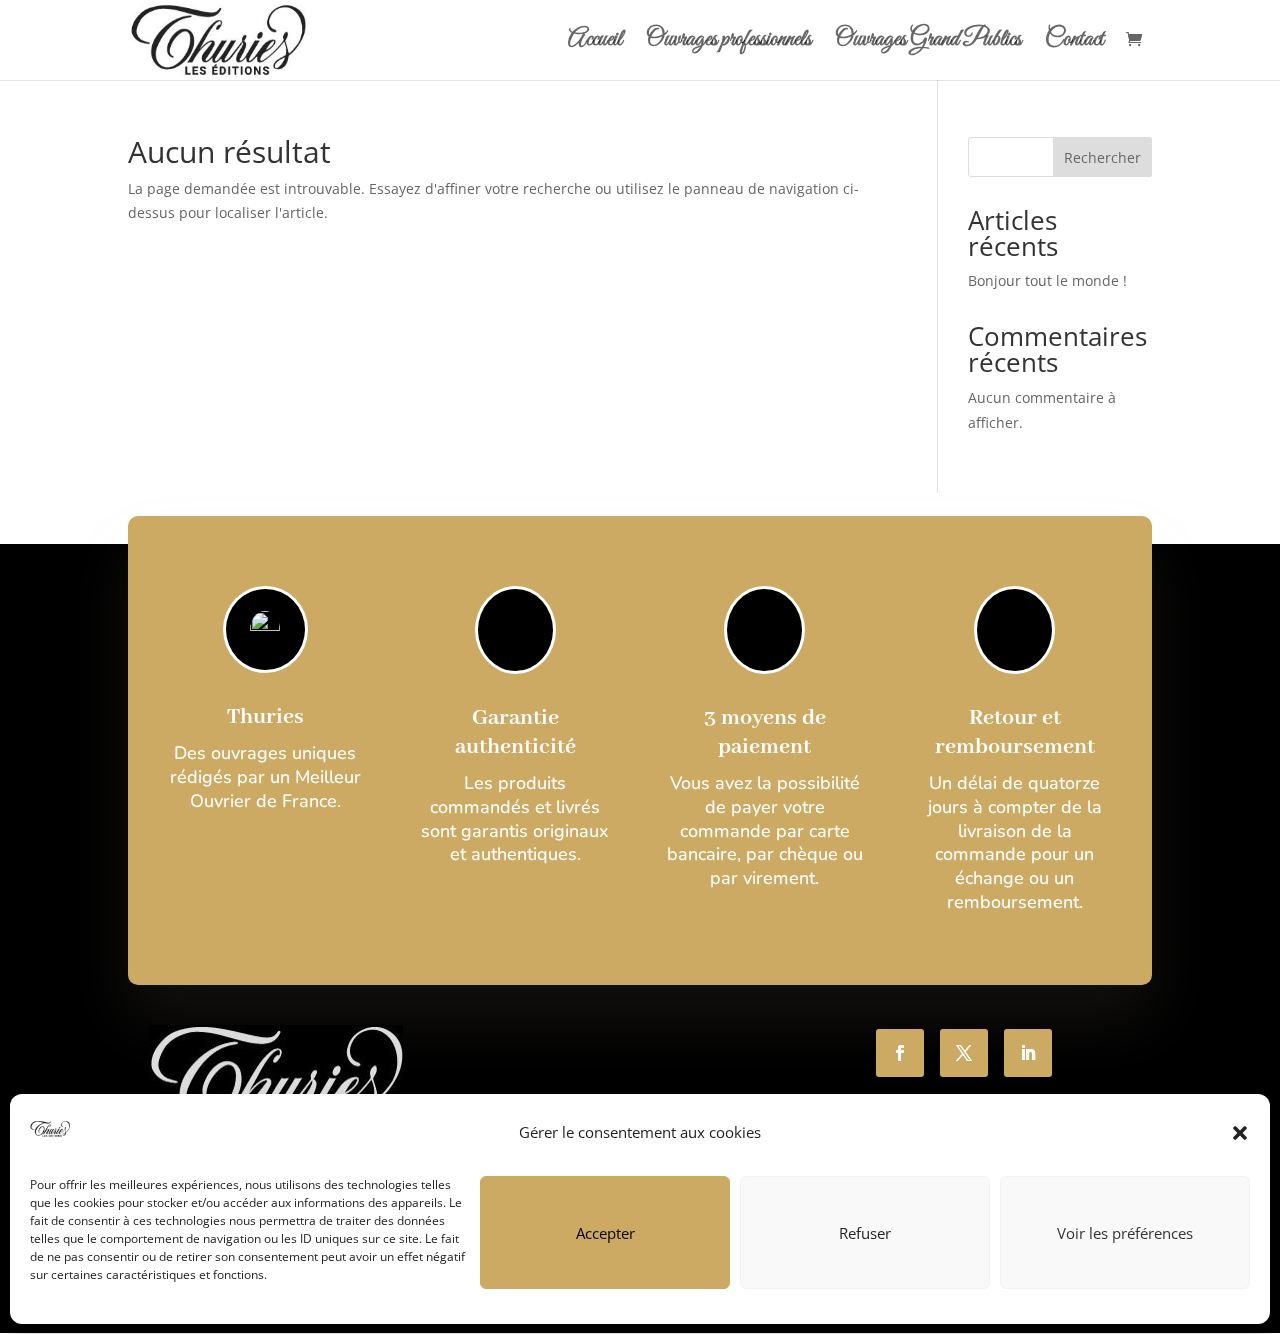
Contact (1074, 44)
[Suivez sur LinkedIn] (1028, 1053)
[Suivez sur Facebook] (900, 1053)
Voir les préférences (1125, 1233)
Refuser (865, 1233)
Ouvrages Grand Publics (928, 44)
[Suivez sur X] (964, 1053)
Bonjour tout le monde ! (1047, 280)
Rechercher (1102, 157)
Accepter (605, 1233)
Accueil (595, 44)
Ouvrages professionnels (728, 44)
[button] (1240, 1133)
